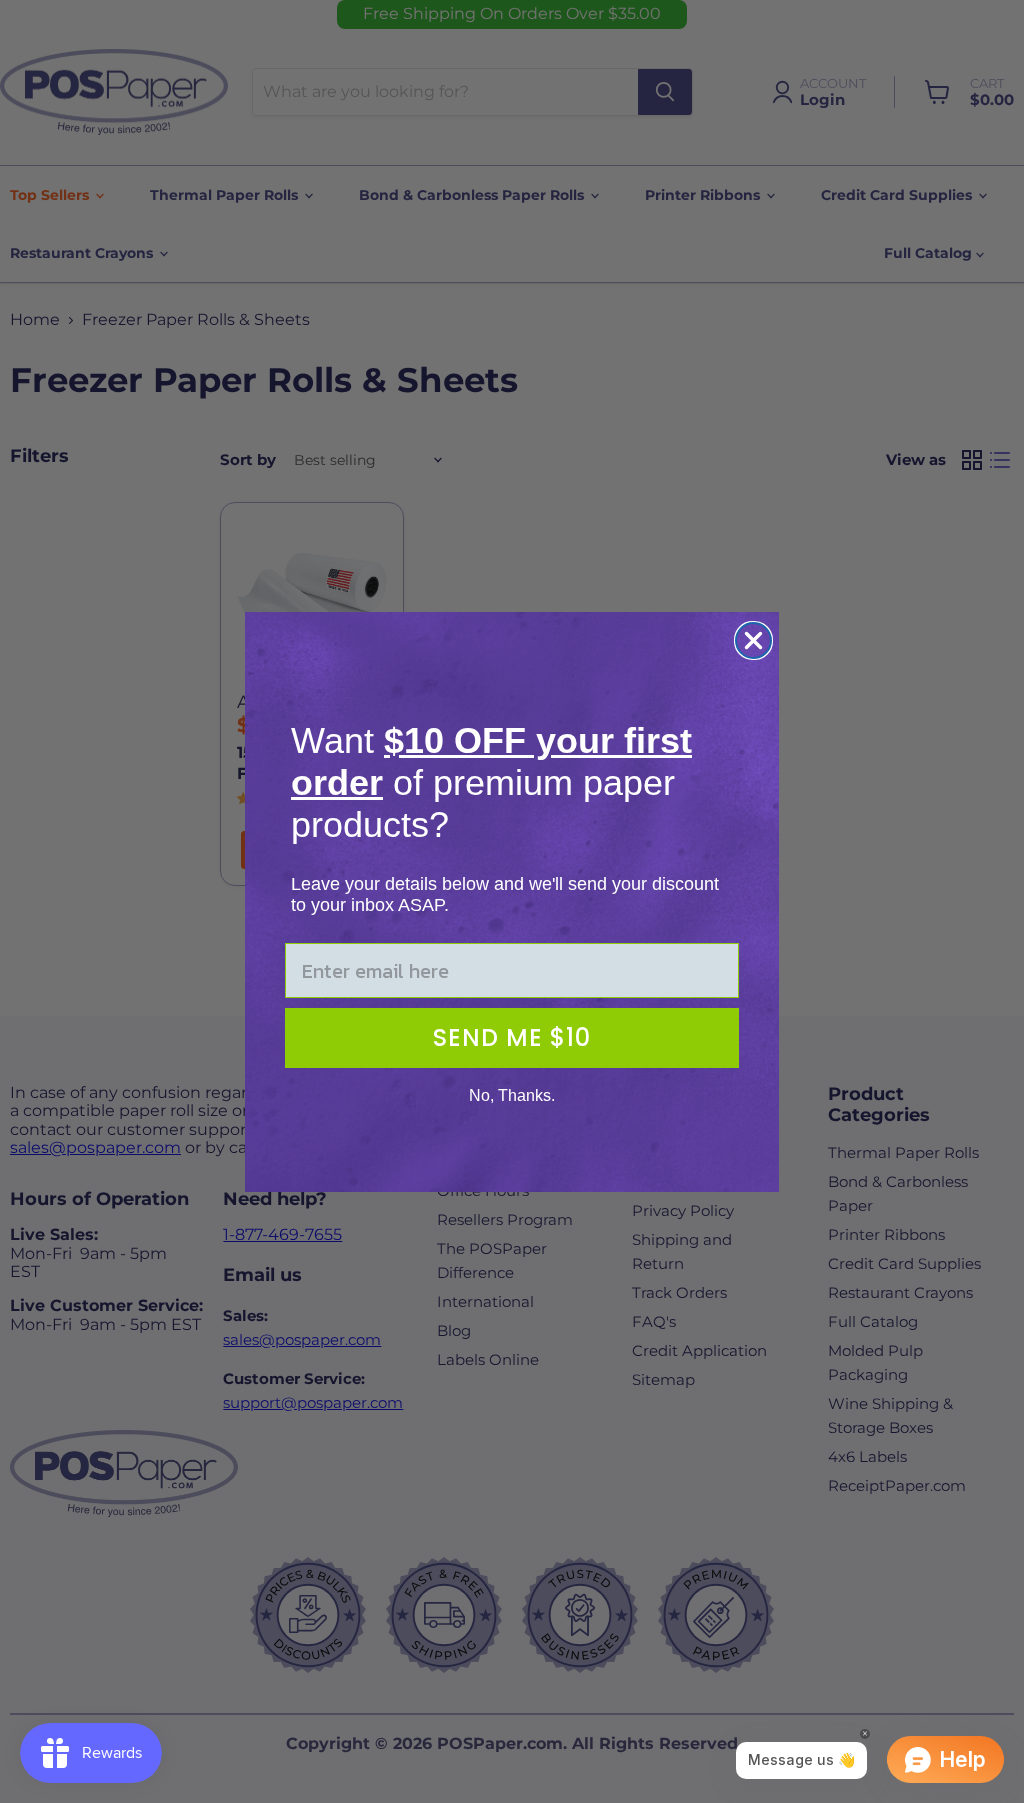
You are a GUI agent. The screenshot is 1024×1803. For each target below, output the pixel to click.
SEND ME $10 (512, 1037)
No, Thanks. (512, 1095)
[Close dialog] (753, 640)
